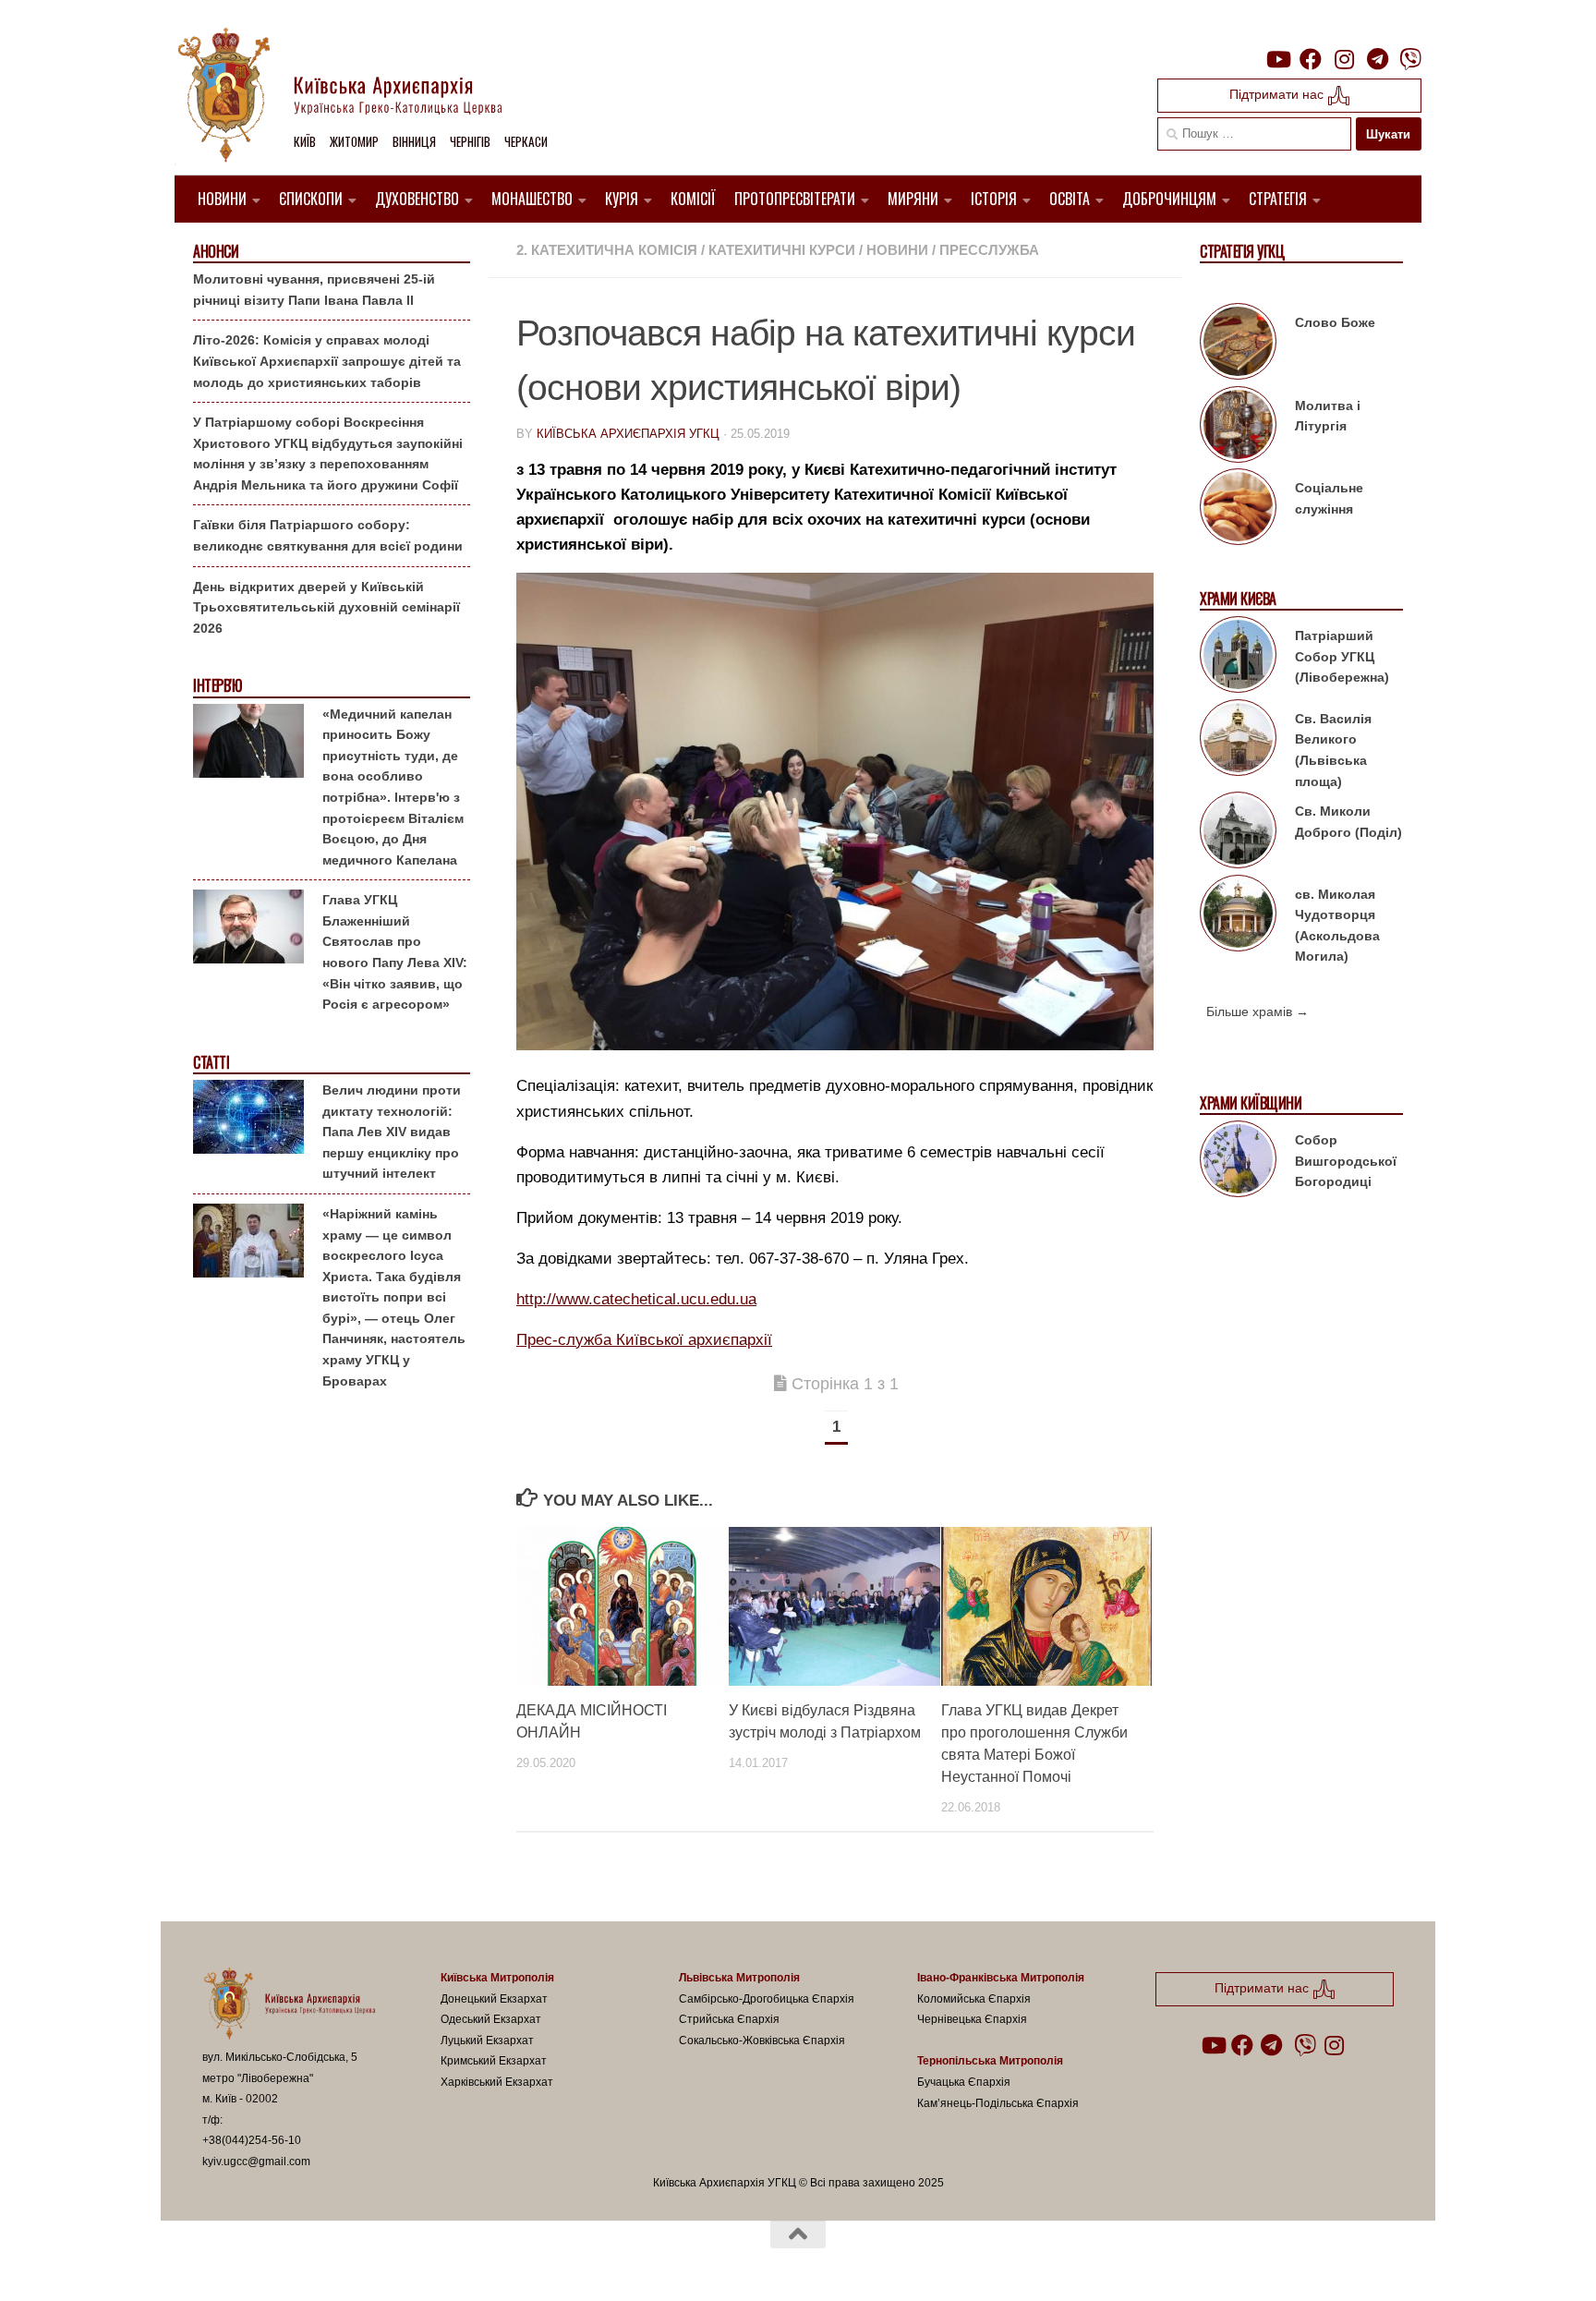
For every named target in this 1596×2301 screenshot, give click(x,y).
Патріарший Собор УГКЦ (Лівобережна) (1342, 656)
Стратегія (1278, 199)
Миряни (913, 199)
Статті (211, 1063)
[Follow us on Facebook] (1311, 59)
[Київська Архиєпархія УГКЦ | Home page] (355, 97)
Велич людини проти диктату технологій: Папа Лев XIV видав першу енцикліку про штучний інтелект (392, 1132)
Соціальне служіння (1329, 498)
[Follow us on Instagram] (1344, 59)
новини (897, 250)
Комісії (693, 199)
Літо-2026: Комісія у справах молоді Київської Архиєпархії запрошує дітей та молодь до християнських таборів (327, 361)
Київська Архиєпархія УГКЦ (628, 434)
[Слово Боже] (1238, 345)
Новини (222, 199)
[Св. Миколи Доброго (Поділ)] (1238, 833)
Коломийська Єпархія (974, 1999)
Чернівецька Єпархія (972, 2019)
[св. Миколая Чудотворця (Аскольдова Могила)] (1238, 916)
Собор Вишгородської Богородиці (1346, 1161)
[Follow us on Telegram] (1377, 59)
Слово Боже (1335, 322)
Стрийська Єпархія (729, 2019)
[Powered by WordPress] (271, 2263)
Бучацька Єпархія (964, 2082)
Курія (622, 199)
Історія (994, 199)
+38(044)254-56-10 (252, 2140)
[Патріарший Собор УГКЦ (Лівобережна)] (1238, 658)
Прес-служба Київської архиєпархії (644, 1340)
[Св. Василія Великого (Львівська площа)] (1238, 741)
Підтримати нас (1278, 94)
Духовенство (417, 199)
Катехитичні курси (782, 250)
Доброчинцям (1169, 199)
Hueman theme (417, 2263)
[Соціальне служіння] (1238, 510)
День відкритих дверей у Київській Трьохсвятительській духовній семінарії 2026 (326, 607)
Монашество (532, 199)
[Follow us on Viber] (1410, 59)
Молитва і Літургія (1328, 416)
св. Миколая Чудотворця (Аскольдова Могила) (1337, 926)
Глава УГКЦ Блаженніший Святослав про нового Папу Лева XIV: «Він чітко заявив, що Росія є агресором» (395, 952)
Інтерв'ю (217, 686)
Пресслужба (989, 250)
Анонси (216, 252)
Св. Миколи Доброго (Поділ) (1348, 822)
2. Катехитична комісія (607, 250)
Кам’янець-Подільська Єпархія (998, 2103)
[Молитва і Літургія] (1238, 428)
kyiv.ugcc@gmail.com (256, 2162)
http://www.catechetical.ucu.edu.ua (636, 1299)
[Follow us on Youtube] (1277, 59)
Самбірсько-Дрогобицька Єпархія (767, 1999)
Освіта (1070, 199)
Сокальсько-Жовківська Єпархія (762, 2041)
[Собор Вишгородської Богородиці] (1238, 1162)
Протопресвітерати (795, 199)
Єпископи (311, 199)
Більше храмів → (1257, 1011)
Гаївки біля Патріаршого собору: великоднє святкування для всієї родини (328, 535)
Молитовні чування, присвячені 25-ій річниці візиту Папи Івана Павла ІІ (314, 290)
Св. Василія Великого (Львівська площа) (1333, 750)
